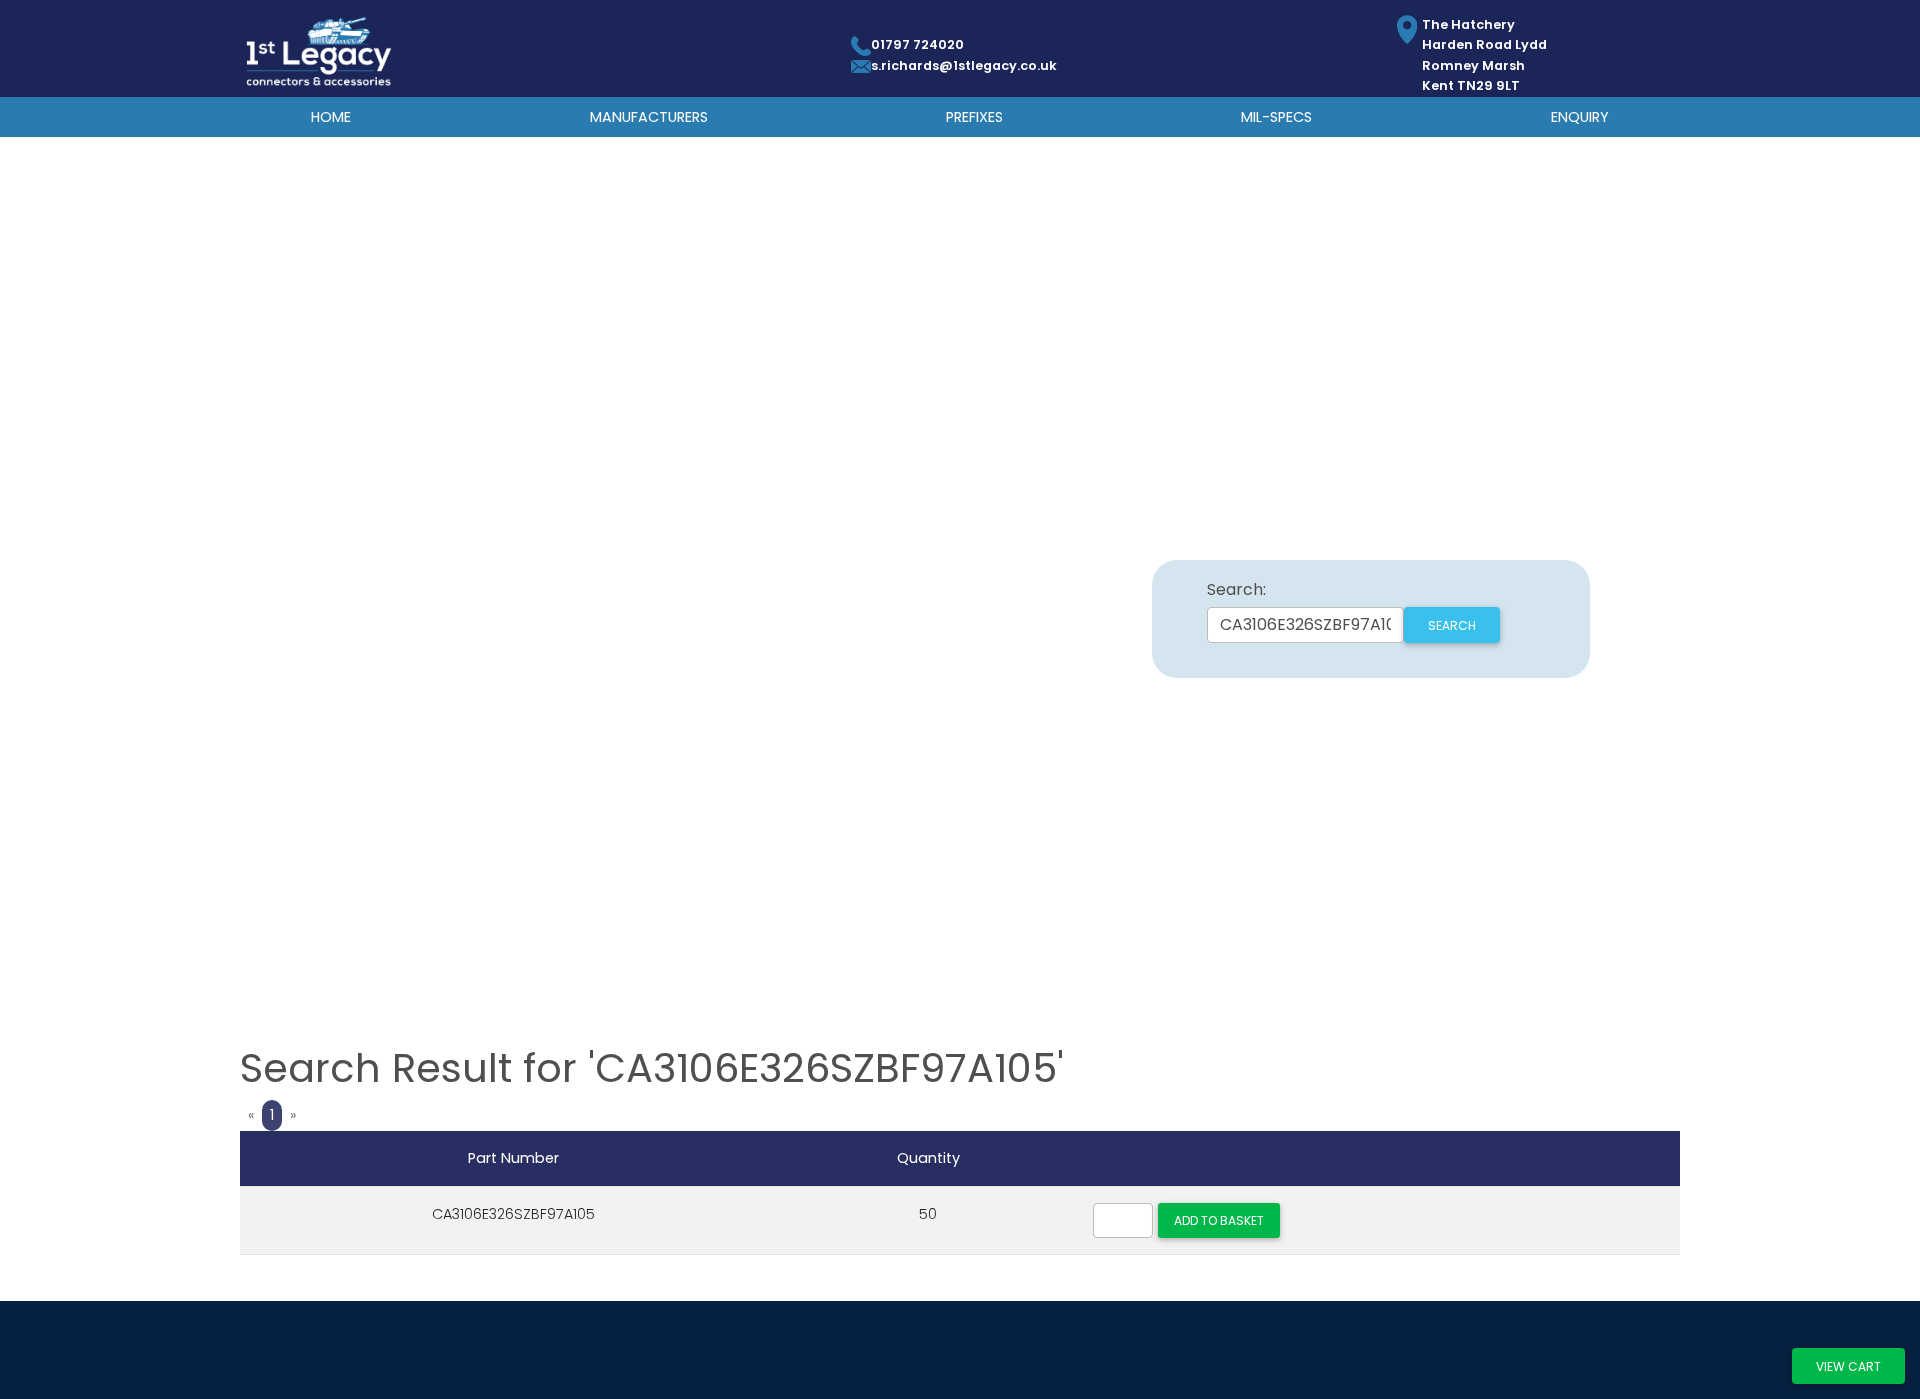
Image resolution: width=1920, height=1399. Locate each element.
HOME (331, 117)
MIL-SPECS (1276, 117)
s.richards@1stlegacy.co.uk (964, 65)
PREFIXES (974, 117)
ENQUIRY (1580, 117)
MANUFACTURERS (649, 117)
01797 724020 (917, 44)
